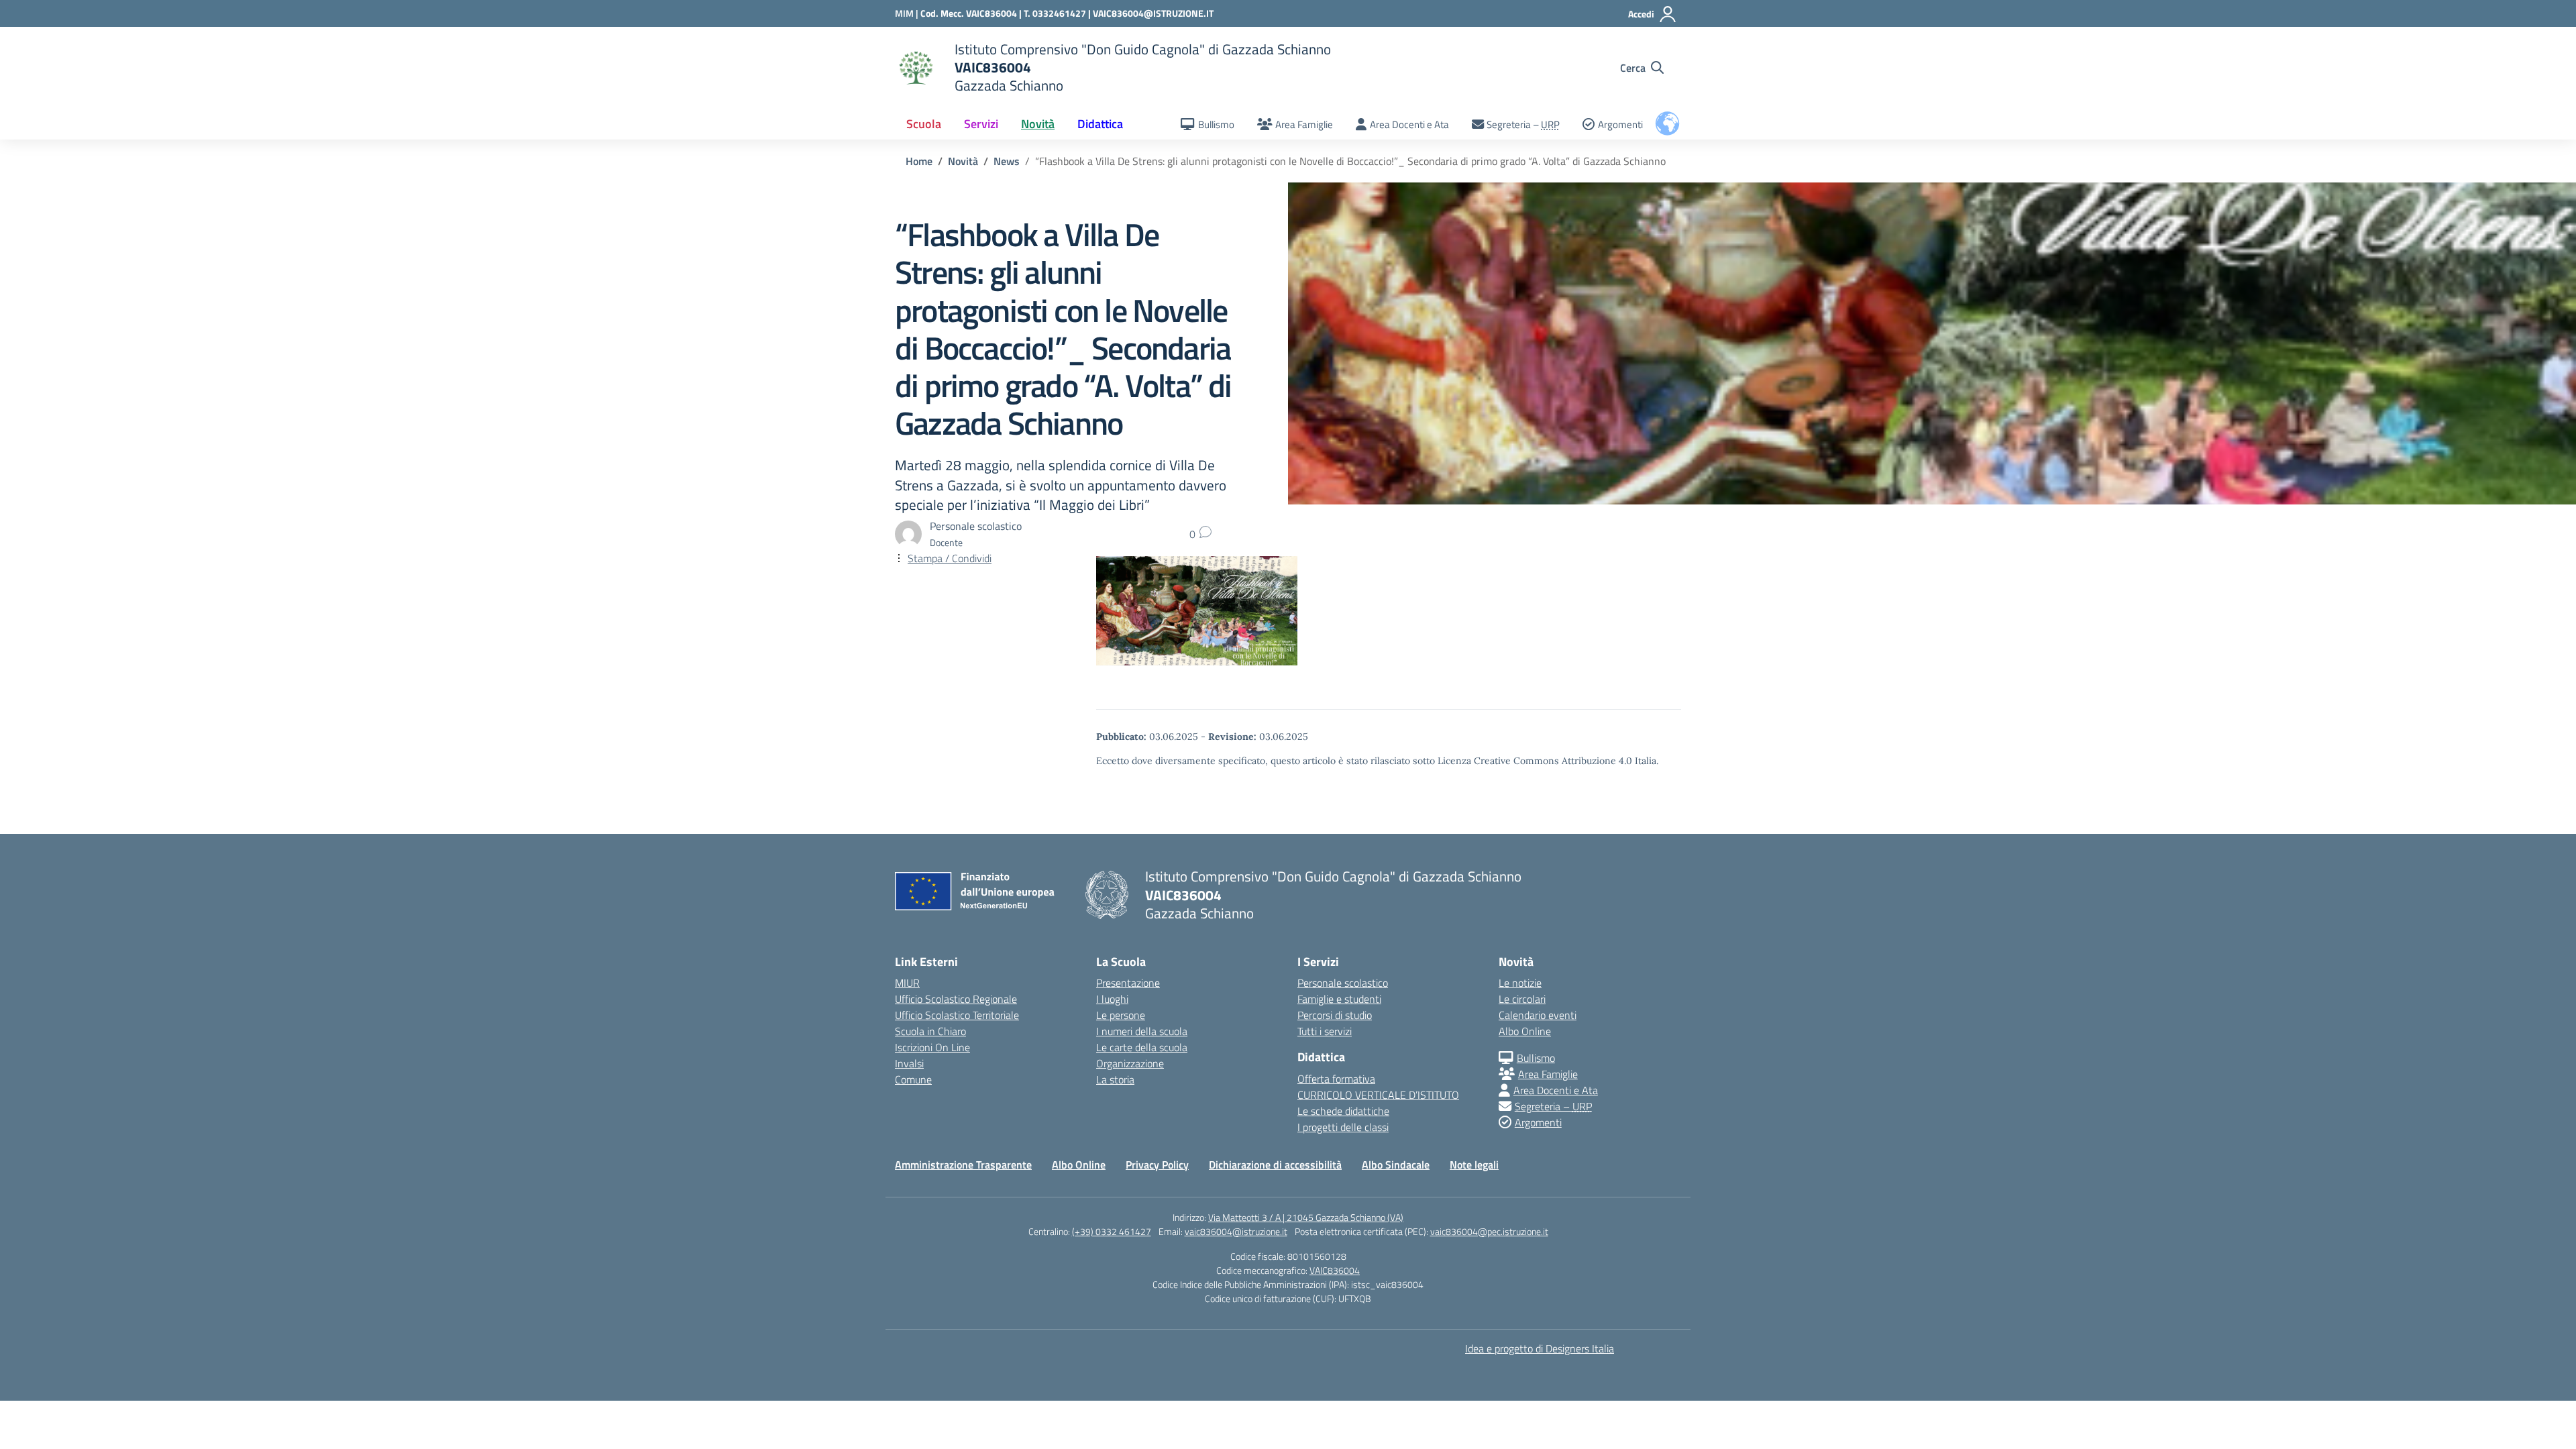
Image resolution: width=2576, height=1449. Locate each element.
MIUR (907, 983)
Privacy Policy (1157, 1165)
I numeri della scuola (1142, 1031)
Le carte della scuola (1142, 1047)
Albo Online (1525, 1031)
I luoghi (1112, 999)
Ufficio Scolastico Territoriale (957, 1015)
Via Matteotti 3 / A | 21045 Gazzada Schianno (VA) (1306, 1217)
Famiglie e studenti (1339, 999)
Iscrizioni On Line (932, 1047)
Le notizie (1520, 983)
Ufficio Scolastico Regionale (956, 999)
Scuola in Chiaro (930, 1031)
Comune (913, 1079)
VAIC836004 (1335, 1270)
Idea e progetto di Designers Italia (1540, 1348)
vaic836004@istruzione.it (1236, 1231)
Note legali (1474, 1165)
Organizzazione (1130, 1063)
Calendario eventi (1538, 1015)
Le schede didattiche (1343, 1111)
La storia (1115, 1079)
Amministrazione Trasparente (963, 1165)
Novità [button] (1038, 124)
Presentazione (1128, 983)
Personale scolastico (1343, 983)
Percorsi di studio (1335, 1015)
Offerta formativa (1336, 1079)
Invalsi (909, 1063)
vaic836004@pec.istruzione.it (1489, 1231)
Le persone (1121, 1015)
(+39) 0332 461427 (1112, 1231)
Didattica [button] (1100, 124)
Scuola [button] (924, 124)
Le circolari (1522, 999)
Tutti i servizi (1325, 1031)
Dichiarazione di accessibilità (1275, 1165)
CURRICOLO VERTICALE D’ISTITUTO (1378, 1095)
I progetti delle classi (1343, 1127)
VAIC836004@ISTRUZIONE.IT (1153, 13)
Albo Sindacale (1396, 1165)
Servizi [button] (981, 124)
